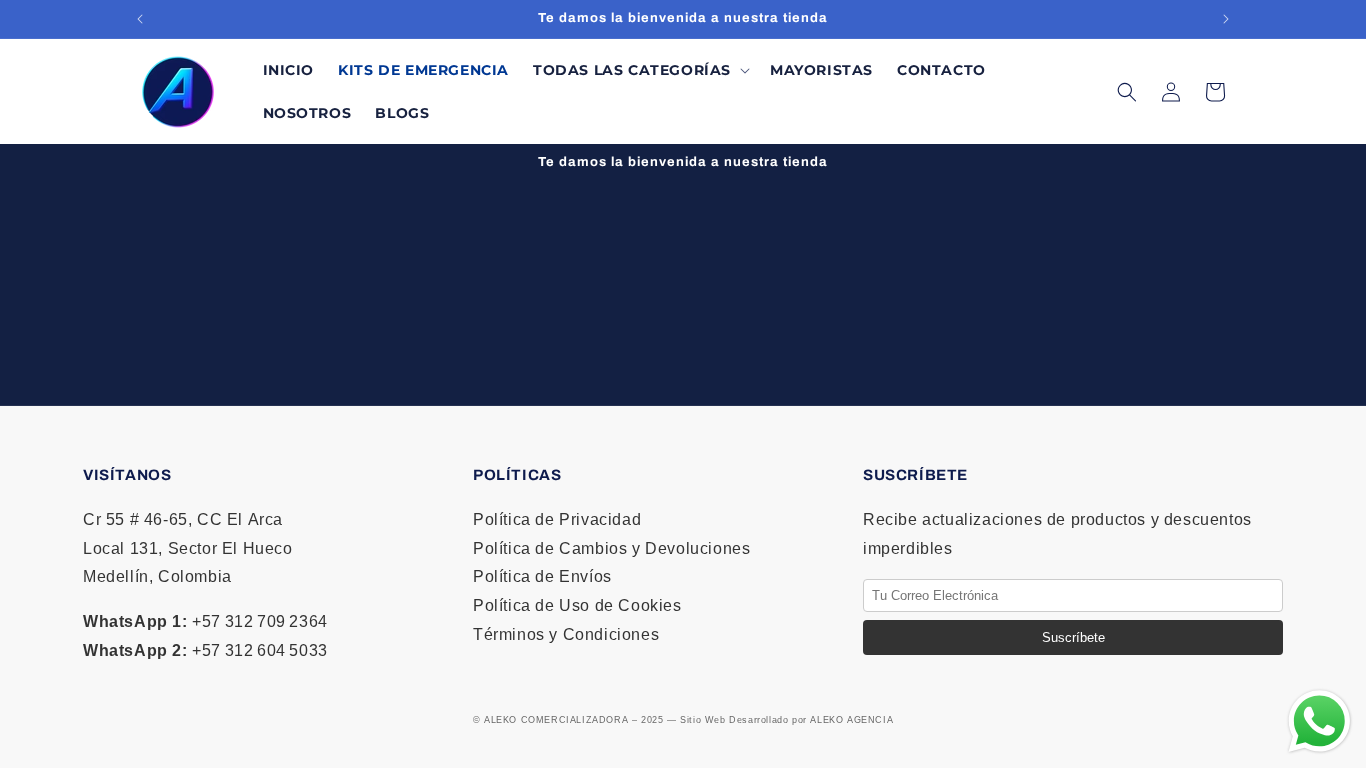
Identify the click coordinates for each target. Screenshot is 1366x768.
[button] (639, 70)
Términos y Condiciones (566, 634)
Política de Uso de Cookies (577, 605)
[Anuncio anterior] (140, 19)
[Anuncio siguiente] (1226, 19)
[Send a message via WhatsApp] (1319, 721)
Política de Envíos (542, 576)
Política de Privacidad (557, 519)
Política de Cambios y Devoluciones (611, 548)
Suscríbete (1073, 637)
